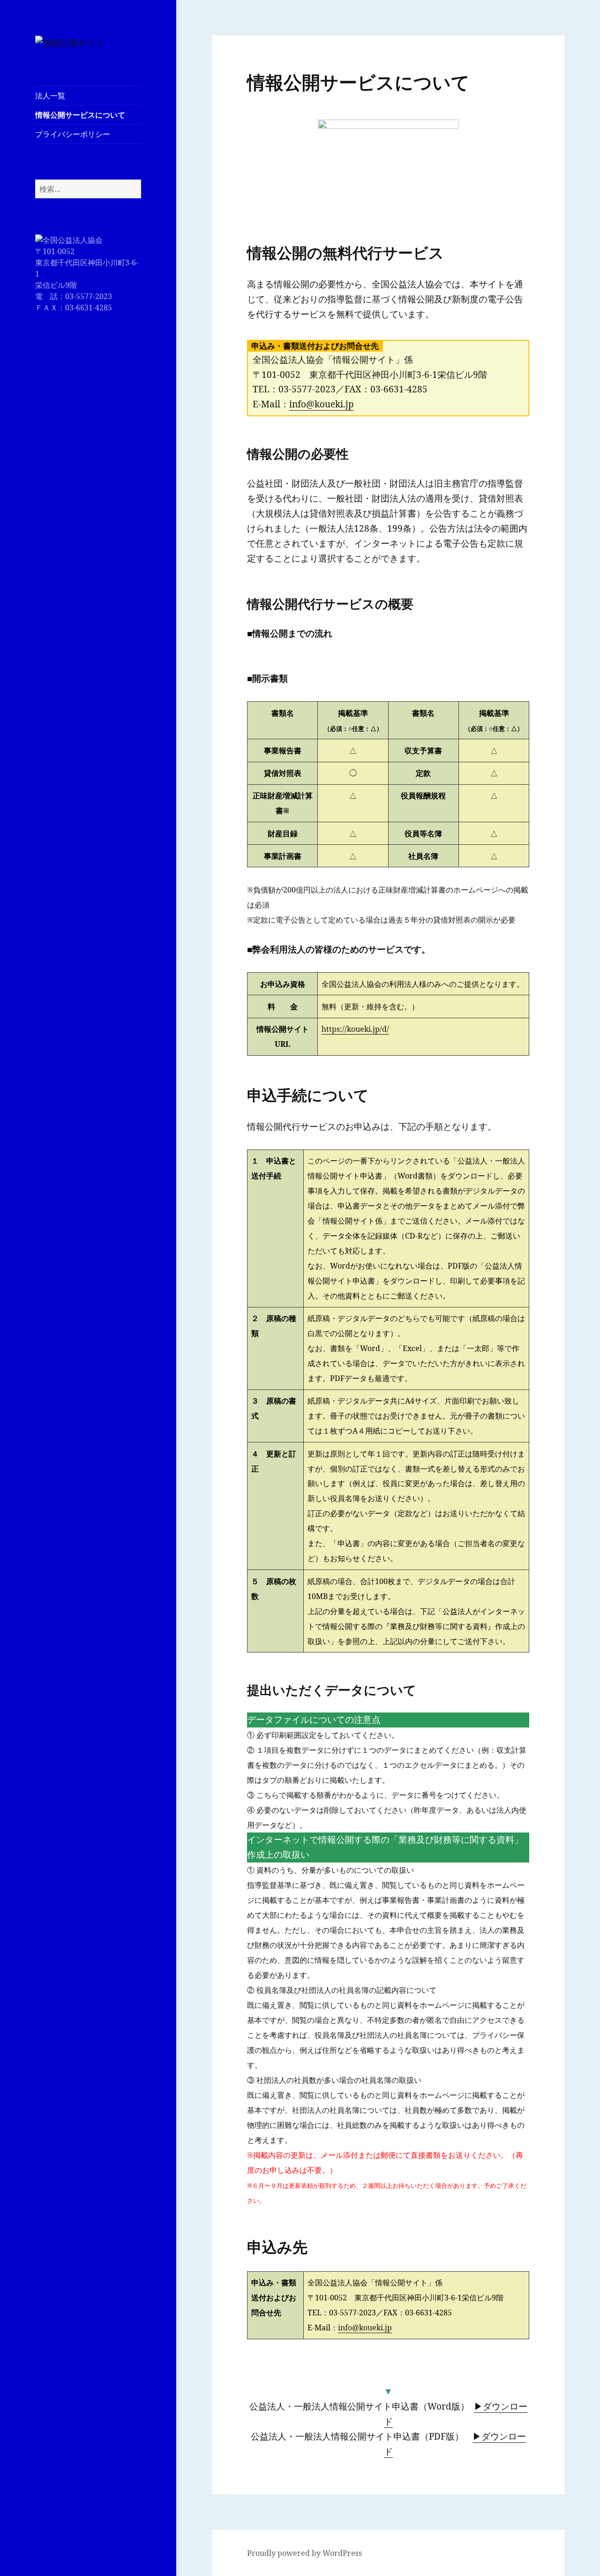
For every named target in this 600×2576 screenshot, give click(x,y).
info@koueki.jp (322, 404)
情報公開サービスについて (80, 115)
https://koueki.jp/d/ (355, 1029)
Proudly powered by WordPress (304, 2553)
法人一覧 (50, 96)
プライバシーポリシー (73, 134)
